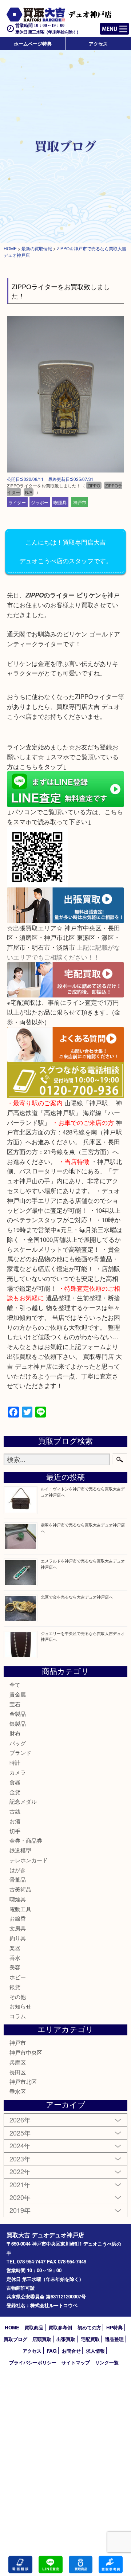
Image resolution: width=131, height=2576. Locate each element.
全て (15, 1684)
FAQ (51, 2351)
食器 (15, 1782)
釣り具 (18, 1938)
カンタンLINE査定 (51, 2565)
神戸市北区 (23, 2081)
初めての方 (89, 2327)
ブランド (20, 1752)
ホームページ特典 (33, 44)
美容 (15, 1967)
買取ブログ (15, 2339)
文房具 (18, 1928)
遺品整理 (114, 2339)
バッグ (18, 1743)
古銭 (15, 1811)
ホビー (18, 1977)
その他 (18, 1997)
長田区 (18, 2072)
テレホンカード (29, 1860)
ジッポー (40, 502)
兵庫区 (18, 2062)
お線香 (18, 1918)
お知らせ (20, 2006)
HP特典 (114, 2327)
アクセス (98, 44)
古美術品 (20, 1889)
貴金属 (18, 1694)
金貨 (15, 1792)
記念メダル (23, 1801)
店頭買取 (42, 2339)
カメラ (18, 1772)
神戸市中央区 (26, 2052)
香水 (15, 1958)
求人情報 (95, 2351)
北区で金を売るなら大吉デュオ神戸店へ (77, 1597)
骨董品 (18, 1879)
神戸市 (80, 502)
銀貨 (15, 1987)
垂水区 (18, 2091)
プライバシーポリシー (33, 2362)
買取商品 (34, 2327)
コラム (18, 2016)
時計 (15, 1762)
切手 (15, 1831)
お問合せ (71, 2351)
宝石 (15, 1704)
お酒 (15, 1821)
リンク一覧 (107, 2362)
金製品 (18, 1714)
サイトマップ (76, 2362)
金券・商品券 (26, 1840)
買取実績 (111, 2565)
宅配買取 (90, 2339)
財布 (15, 1733)
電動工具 (20, 1909)
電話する (20, 2565)
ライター (17, 502)
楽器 (15, 1948)
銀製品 (18, 1723)
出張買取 (66, 2339)
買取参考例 (60, 2327)
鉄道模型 (20, 1850)
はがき (18, 1870)
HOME (12, 2327)
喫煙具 (60, 502)
